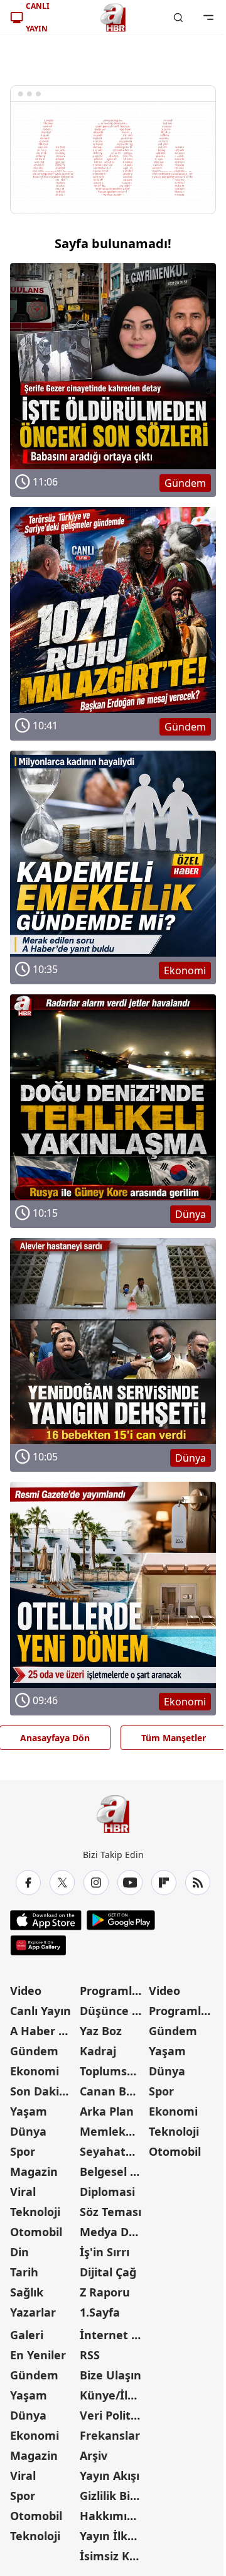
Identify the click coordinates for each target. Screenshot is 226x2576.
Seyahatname (113, 2151)
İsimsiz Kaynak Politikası (113, 2556)
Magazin (34, 2171)
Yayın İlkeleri (113, 2536)
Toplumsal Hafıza (113, 2071)
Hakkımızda (113, 2516)
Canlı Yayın (40, 2011)
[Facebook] (28, 1883)
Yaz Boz (101, 2031)
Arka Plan (107, 2111)
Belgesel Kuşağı (113, 2171)
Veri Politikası (113, 2415)
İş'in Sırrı (105, 2252)
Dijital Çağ (108, 2272)
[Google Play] (121, 1920)
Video (26, 1991)
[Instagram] (96, 1883)
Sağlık (27, 2292)
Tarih (24, 2272)
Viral (23, 2192)
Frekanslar (110, 2435)
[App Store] (46, 1920)
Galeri (27, 2335)
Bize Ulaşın (110, 2375)
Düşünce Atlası (113, 2011)
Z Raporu (105, 2292)
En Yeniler (38, 2355)
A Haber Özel (44, 2031)
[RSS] (198, 1883)
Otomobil (36, 2232)
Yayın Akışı (110, 2475)
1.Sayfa (100, 2312)
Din (19, 2252)
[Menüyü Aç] (208, 18)
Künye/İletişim (113, 2395)
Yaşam (29, 2111)
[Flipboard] (164, 1883)
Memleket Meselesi (113, 2131)
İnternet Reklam (113, 2335)
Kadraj (98, 2051)
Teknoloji (35, 2212)
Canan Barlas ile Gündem (113, 2091)
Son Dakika (41, 2091)
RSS (90, 2355)
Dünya (28, 2131)
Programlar (112, 1991)
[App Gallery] (38, 1945)
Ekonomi (35, 2071)
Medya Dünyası (113, 2232)
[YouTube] (130, 1883)
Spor (23, 2151)
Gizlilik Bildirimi (113, 2496)
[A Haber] (113, 18)
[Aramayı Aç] (178, 18)
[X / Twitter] (62, 1883)
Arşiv (94, 2455)
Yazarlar (33, 2312)
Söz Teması (110, 2212)
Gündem (34, 2051)
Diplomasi (107, 2192)
